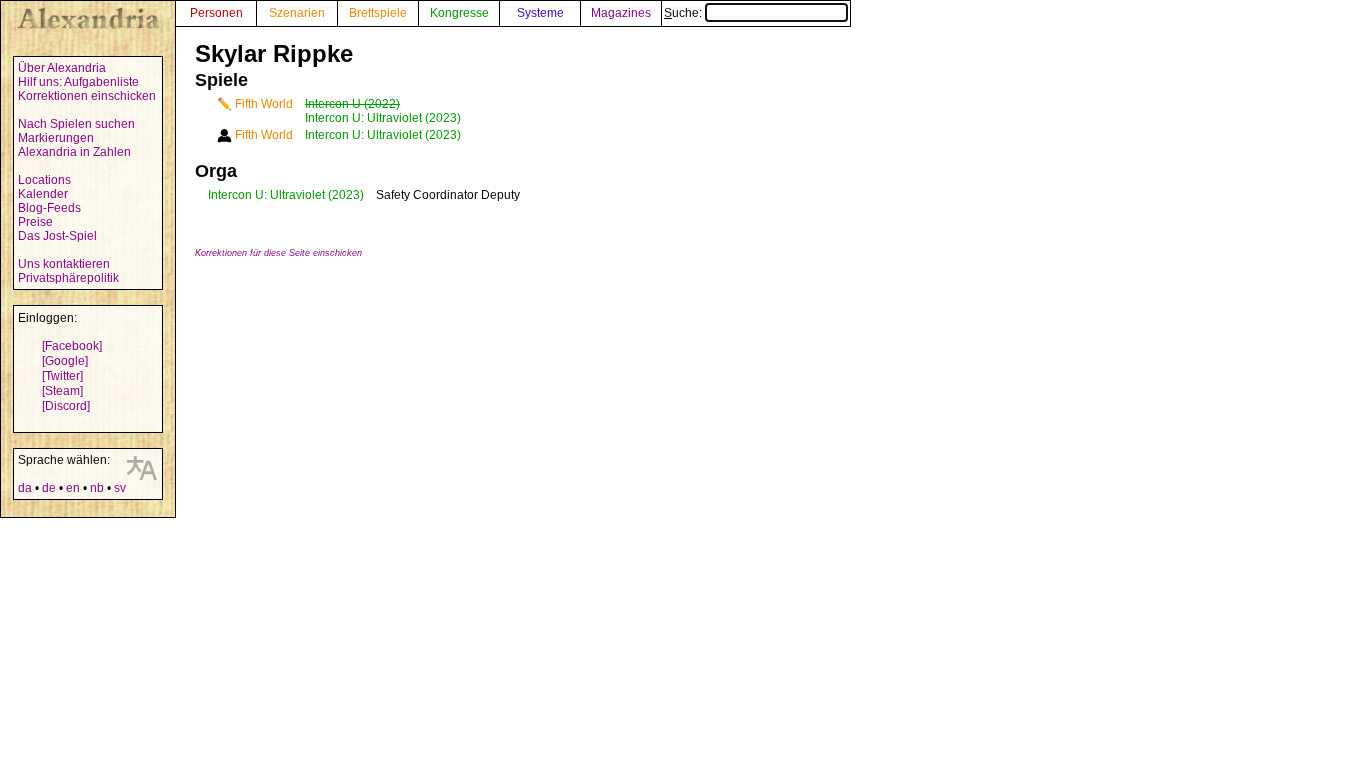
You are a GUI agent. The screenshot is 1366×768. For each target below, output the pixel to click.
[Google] (65, 361)
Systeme (540, 13)
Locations (44, 180)
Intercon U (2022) (352, 104)
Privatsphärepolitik (68, 278)
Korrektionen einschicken (87, 96)
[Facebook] (72, 346)
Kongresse (459, 13)
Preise (35, 222)
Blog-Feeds (49, 208)
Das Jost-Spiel (57, 236)
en (73, 488)
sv (120, 488)
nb (97, 488)
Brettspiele (378, 13)
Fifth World (264, 104)
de (49, 488)
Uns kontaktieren (64, 264)
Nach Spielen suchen (76, 124)
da (25, 488)
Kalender (43, 194)
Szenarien (297, 13)
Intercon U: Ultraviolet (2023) (383, 118)
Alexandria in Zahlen (74, 152)
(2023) (346, 195)
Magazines (621, 13)
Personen (216, 13)
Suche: (684, 13)
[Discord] (66, 406)
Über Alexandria (62, 68)
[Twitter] (62, 376)
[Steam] (62, 391)
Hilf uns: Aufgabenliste (78, 82)
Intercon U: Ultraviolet (266, 195)
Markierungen (56, 138)
